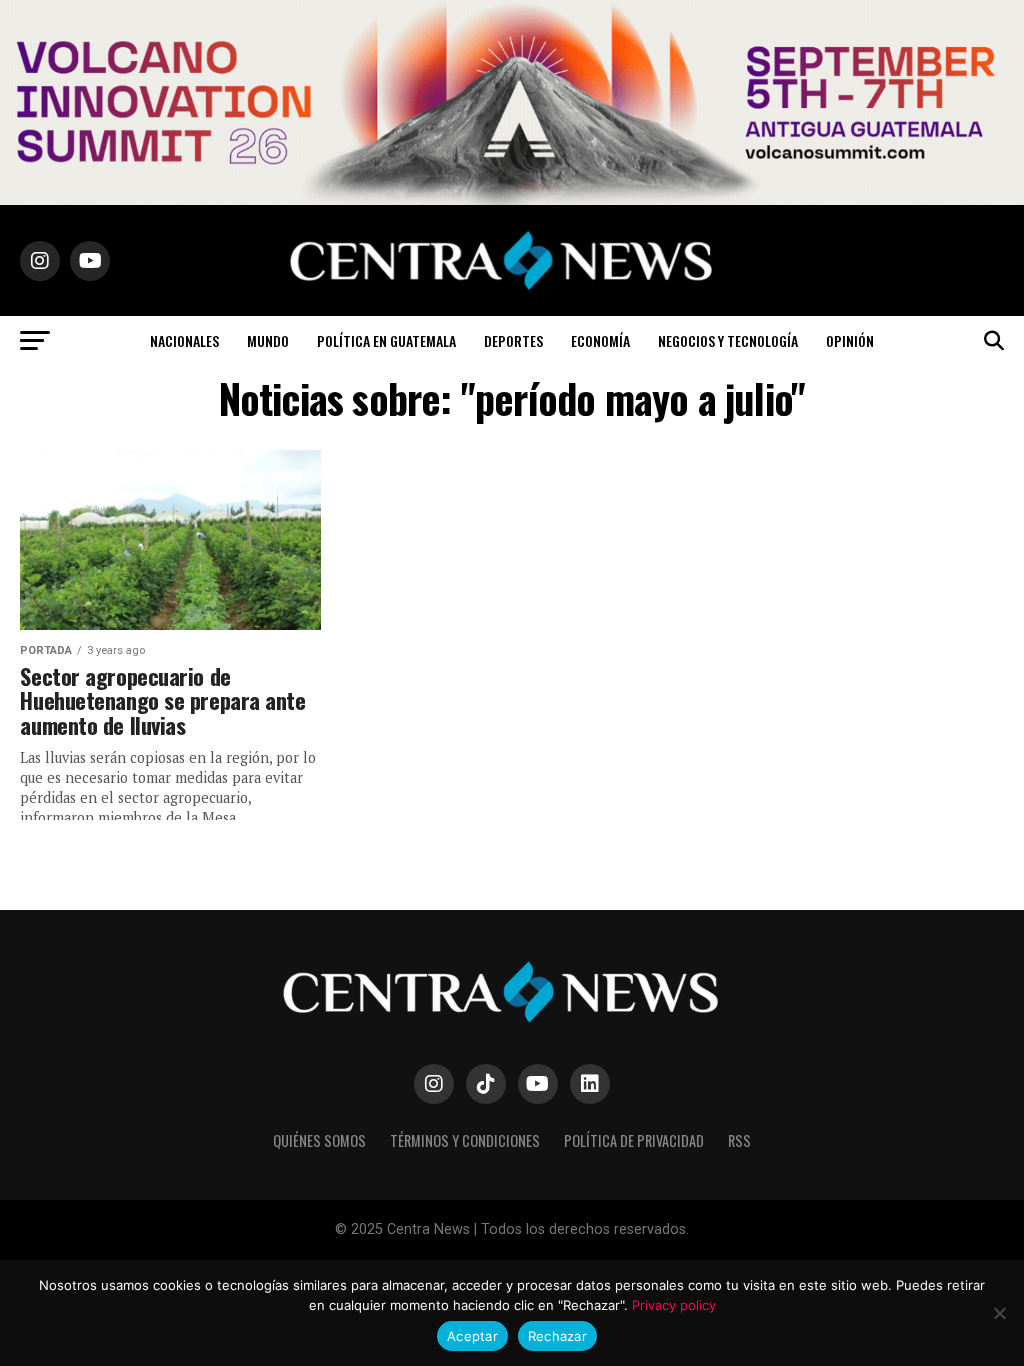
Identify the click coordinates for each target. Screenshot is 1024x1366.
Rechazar (557, 1336)
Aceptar (472, 1336)
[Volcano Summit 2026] (512, 199)
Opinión (850, 340)
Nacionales (184, 340)
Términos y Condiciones (465, 1140)
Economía (600, 340)
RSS (739, 1140)
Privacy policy (674, 1305)
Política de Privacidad (634, 1140)
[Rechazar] (999, 1313)
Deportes (513, 340)
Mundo (268, 340)
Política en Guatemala (386, 340)
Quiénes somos (319, 1140)
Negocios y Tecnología (728, 340)
